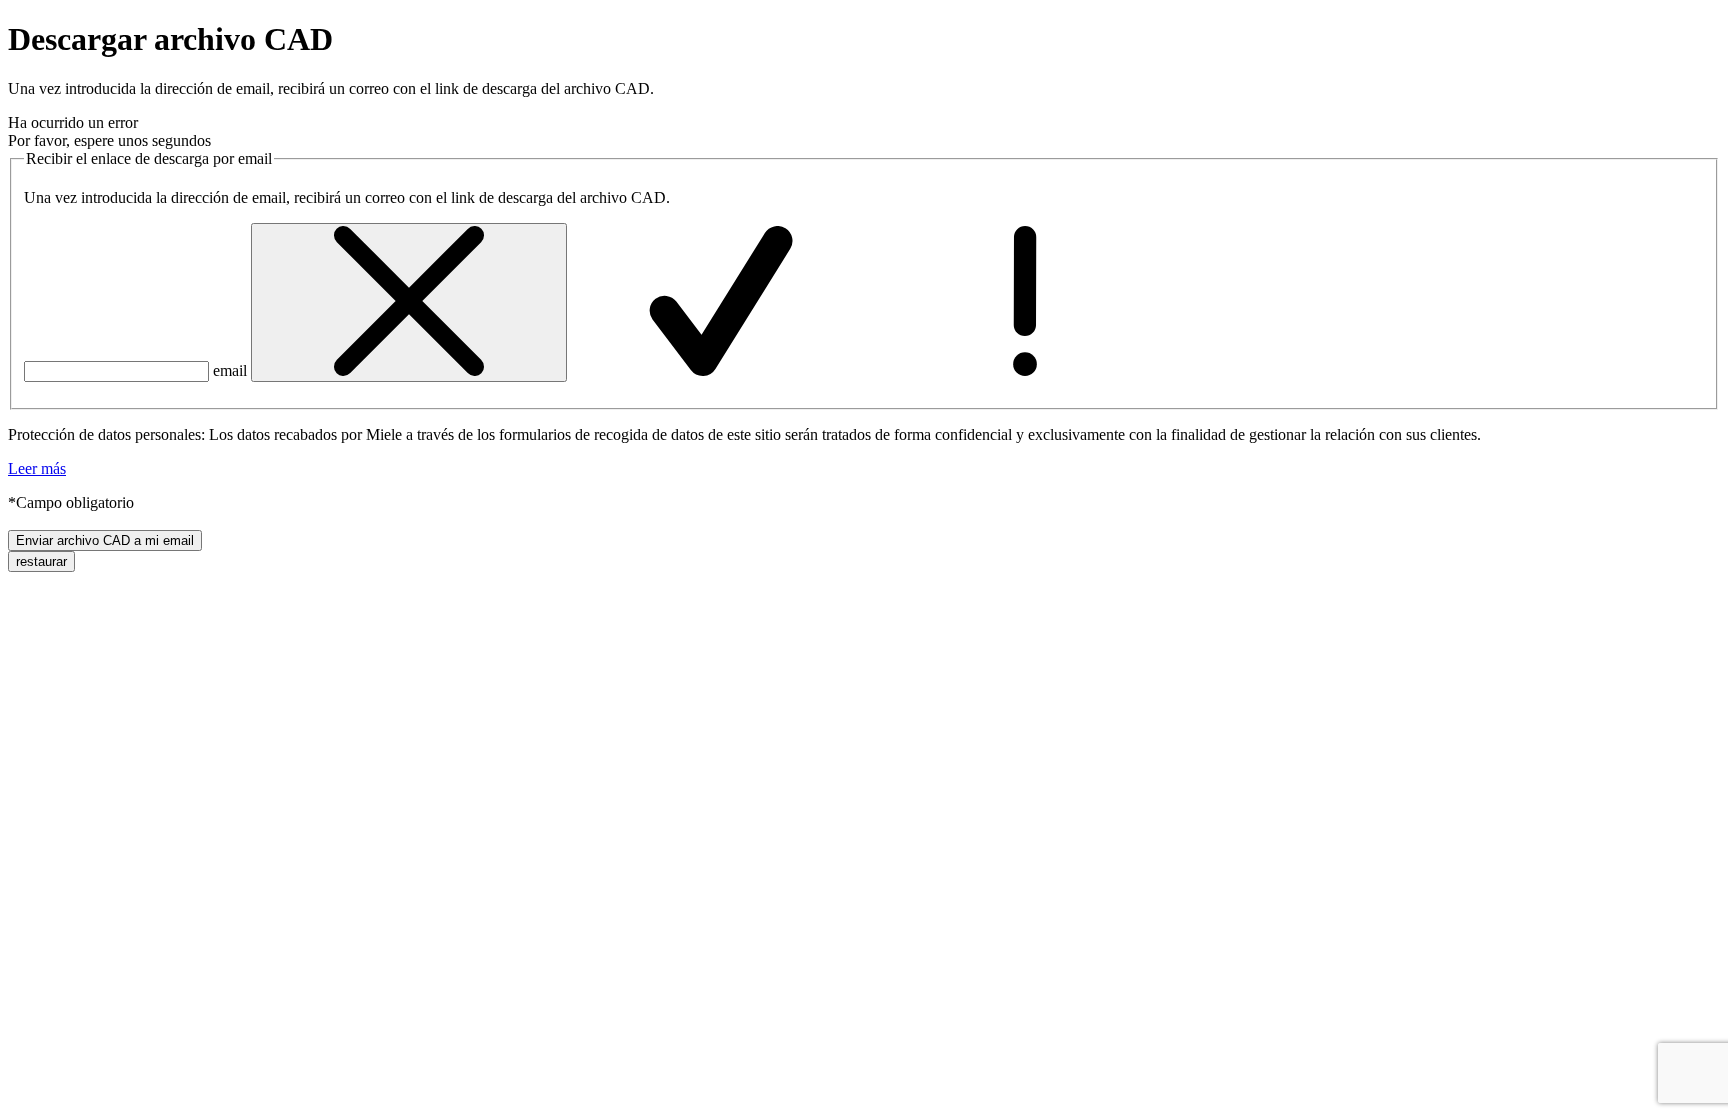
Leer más (37, 468)
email (230, 370)
